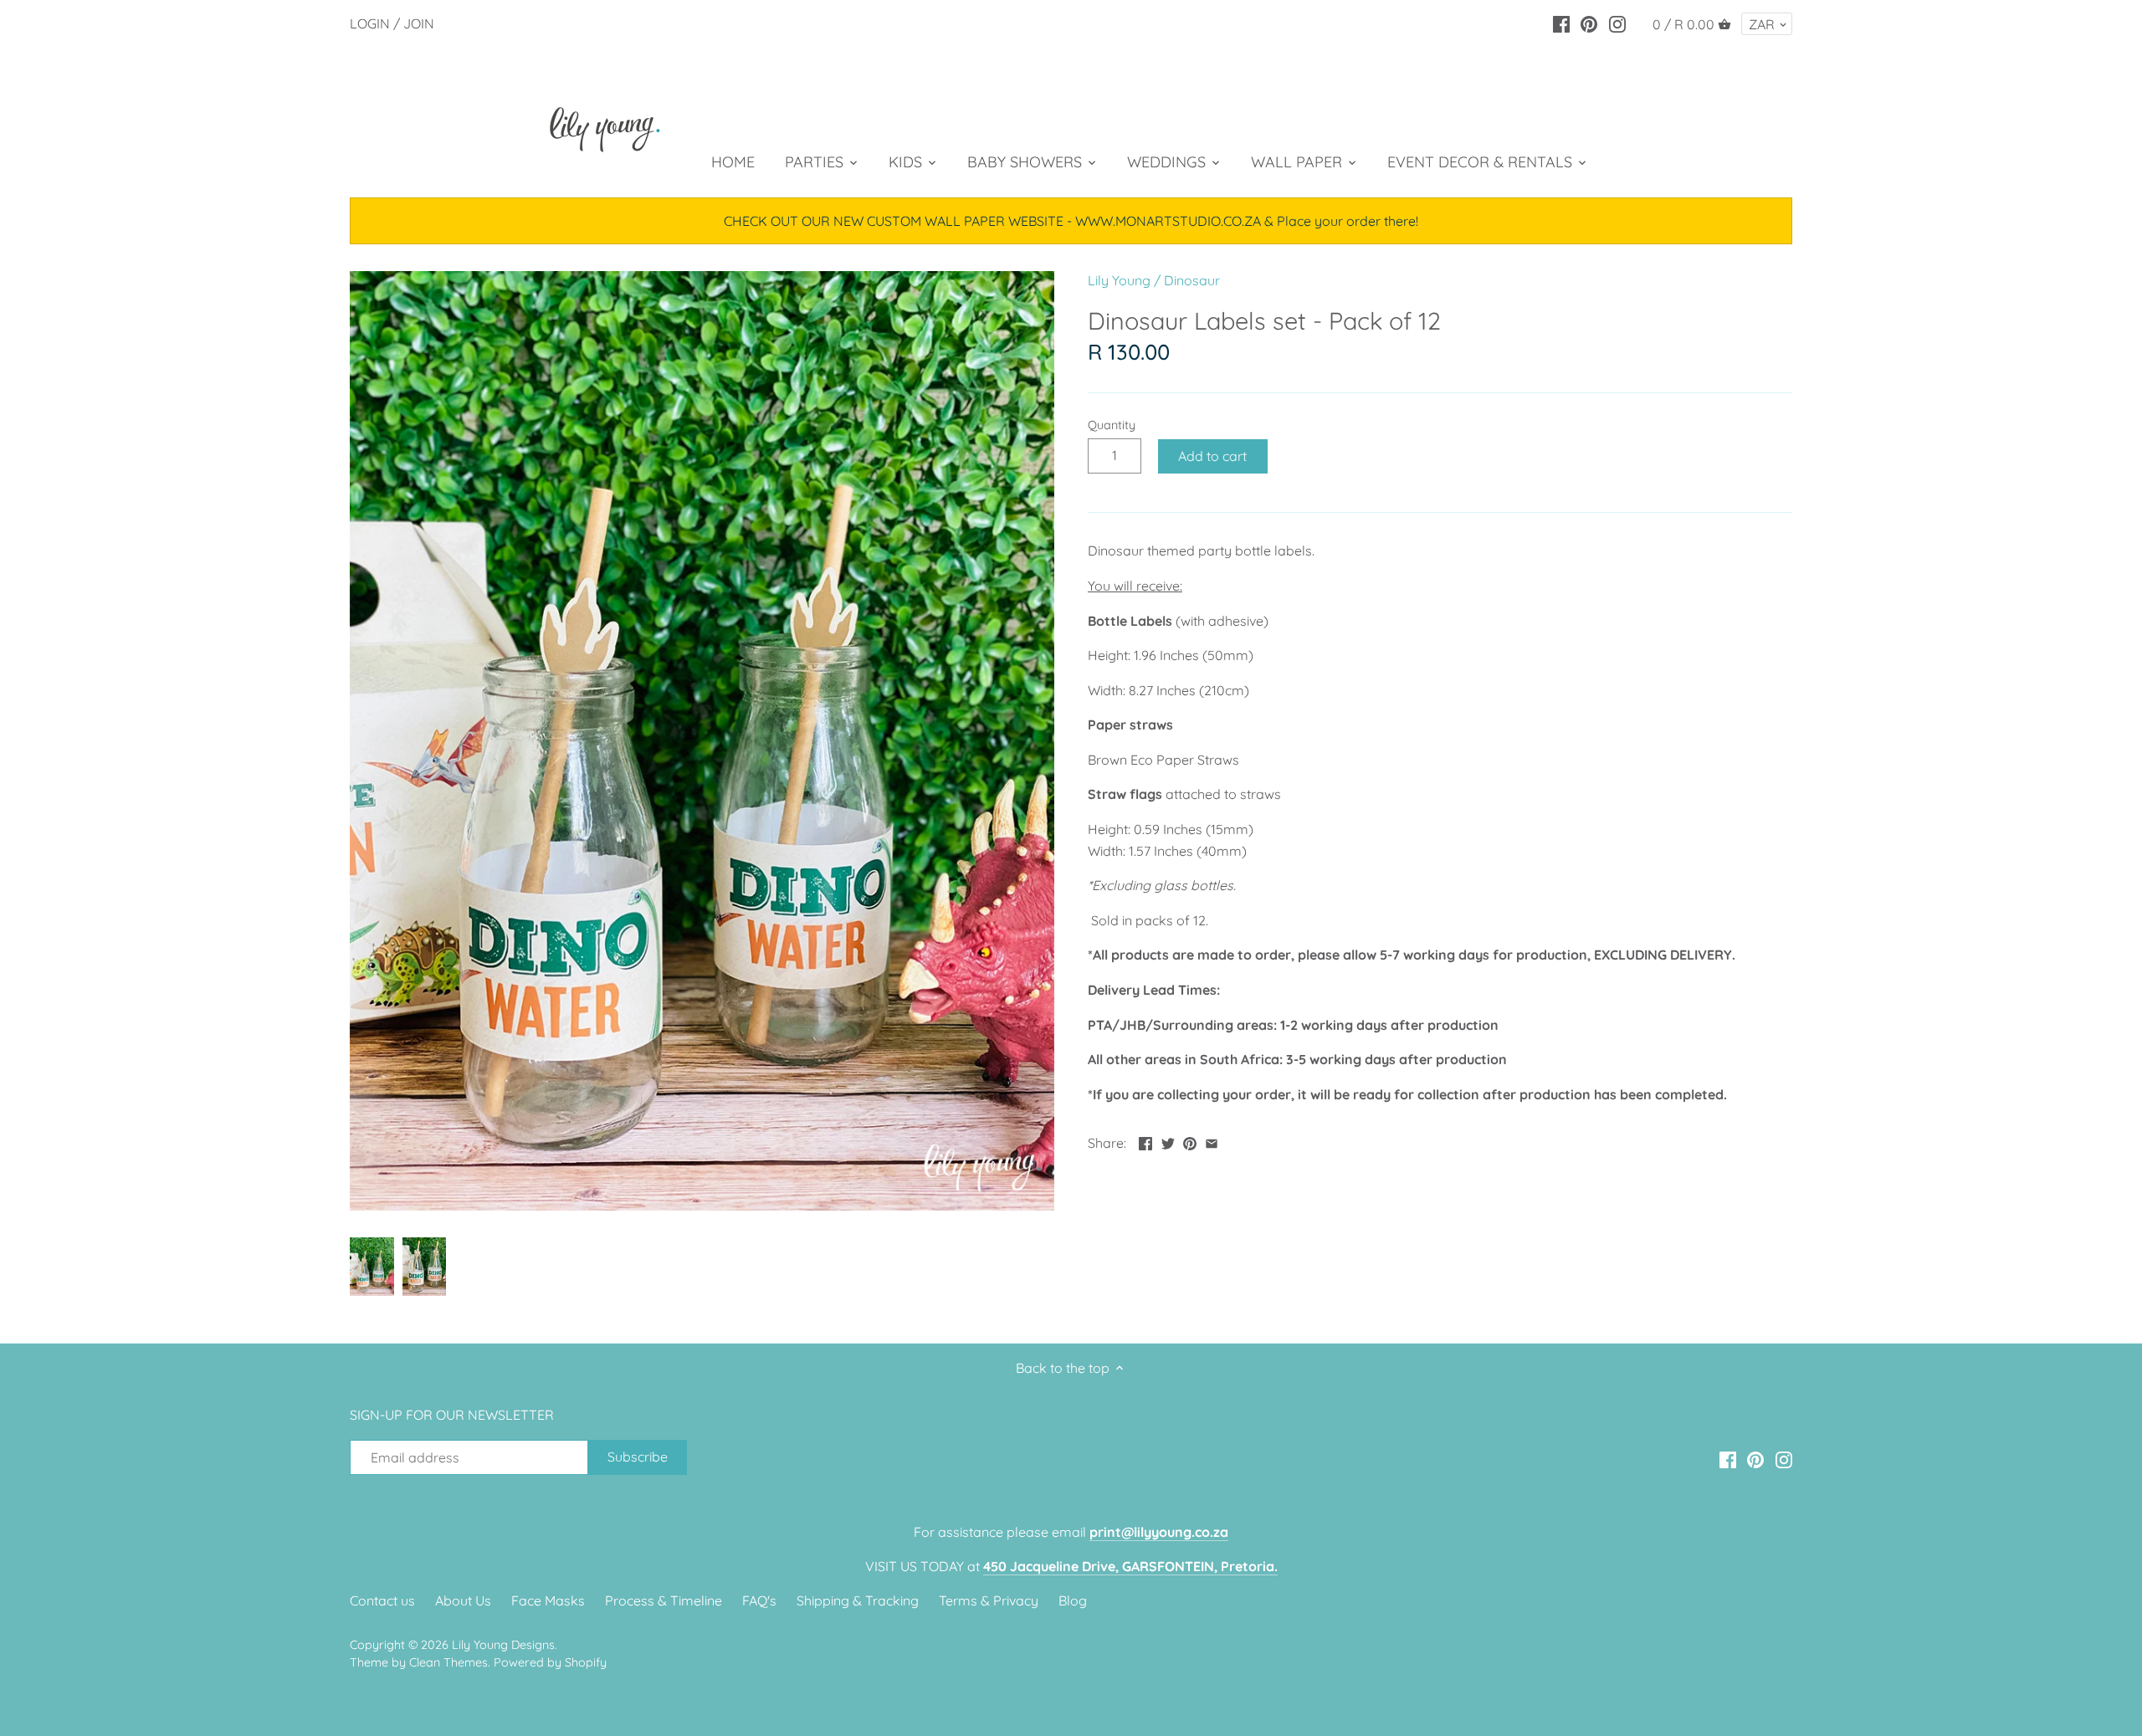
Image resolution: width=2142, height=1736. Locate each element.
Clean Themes (448, 1662)
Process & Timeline (664, 1600)
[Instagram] (1617, 23)
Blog (1073, 1600)
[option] (372, 1267)
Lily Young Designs (503, 1645)
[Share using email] (1212, 1141)
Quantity (1112, 425)
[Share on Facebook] (1145, 1141)
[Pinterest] (1589, 23)
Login (370, 23)
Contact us (382, 1600)
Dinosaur (1192, 280)
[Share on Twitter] (1168, 1141)
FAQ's (759, 1600)
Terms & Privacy (989, 1600)
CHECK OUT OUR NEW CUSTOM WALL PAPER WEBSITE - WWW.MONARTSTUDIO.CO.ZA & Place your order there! (1071, 221)
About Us (463, 1600)
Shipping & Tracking (858, 1600)
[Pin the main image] (1190, 1141)
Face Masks (548, 1600)
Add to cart (1212, 456)
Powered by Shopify (550, 1662)
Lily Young (1119, 280)
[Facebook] (1561, 23)
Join (419, 23)
